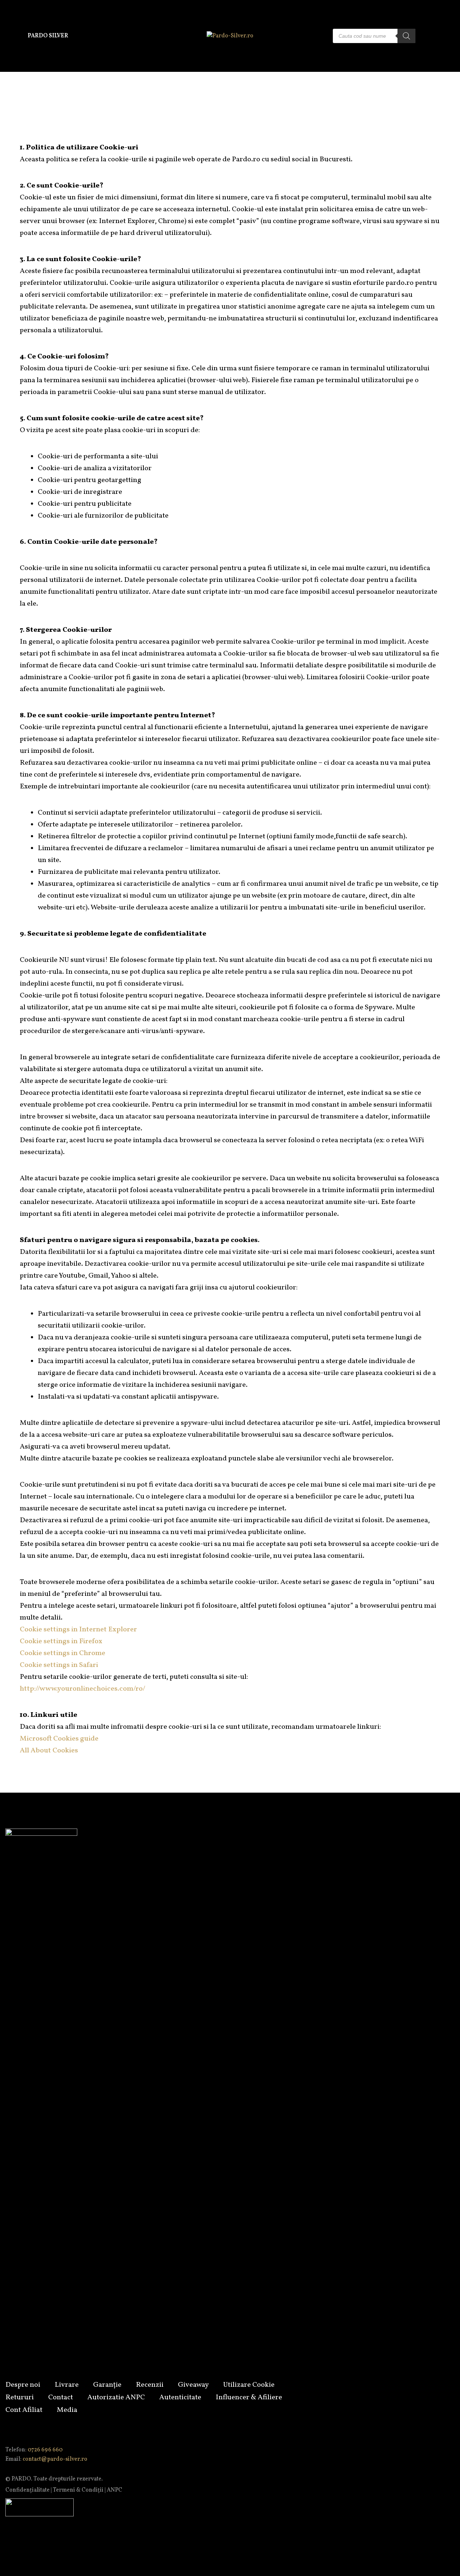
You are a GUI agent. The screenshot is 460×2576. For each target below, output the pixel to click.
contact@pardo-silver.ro (55, 2459)
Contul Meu (432, 36)
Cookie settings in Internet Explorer (78, 1630)
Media (67, 2410)
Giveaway (193, 2385)
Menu (11, 36)
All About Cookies (49, 1751)
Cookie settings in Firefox (61, 1641)
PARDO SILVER (48, 36)
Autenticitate (180, 2397)
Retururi (20, 2397)
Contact (61, 2397)
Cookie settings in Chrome (63, 1653)
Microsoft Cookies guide (59, 1739)
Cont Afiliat (24, 2410)
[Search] (406, 36)
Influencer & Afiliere (249, 2397)
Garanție (107, 2385)
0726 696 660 (45, 2450)
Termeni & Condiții (78, 2490)
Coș (449, 36)
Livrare (67, 2385)
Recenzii (150, 2385)
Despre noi (23, 2385)
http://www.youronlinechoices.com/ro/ (82, 1689)
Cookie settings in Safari (59, 1665)
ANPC (114, 2490)
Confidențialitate (27, 2490)
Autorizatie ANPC (116, 2397)
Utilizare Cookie (249, 2385)
